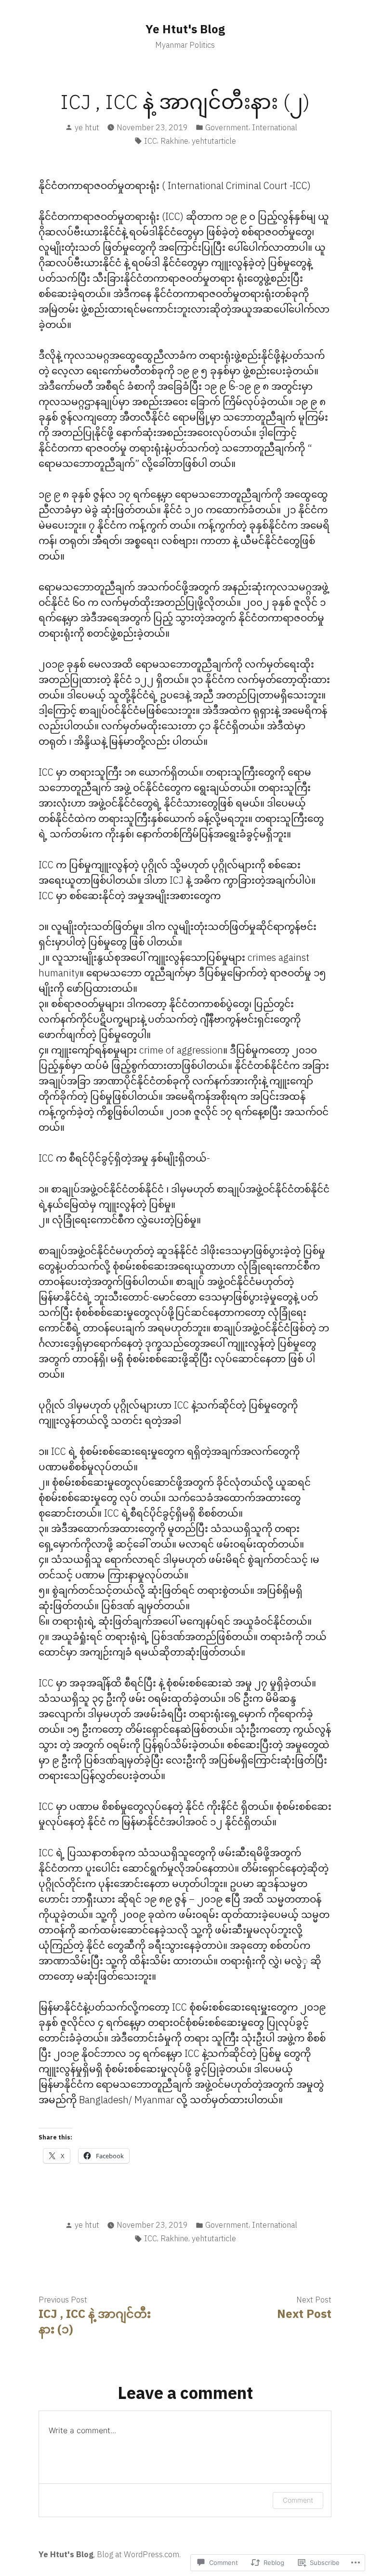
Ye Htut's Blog (185, 29)
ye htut (87, 127)
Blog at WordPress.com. (139, 2554)
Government (227, 127)
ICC (151, 141)
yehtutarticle (214, 141)
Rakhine (174, 141)
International (275, 127)
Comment (298, 2500)
